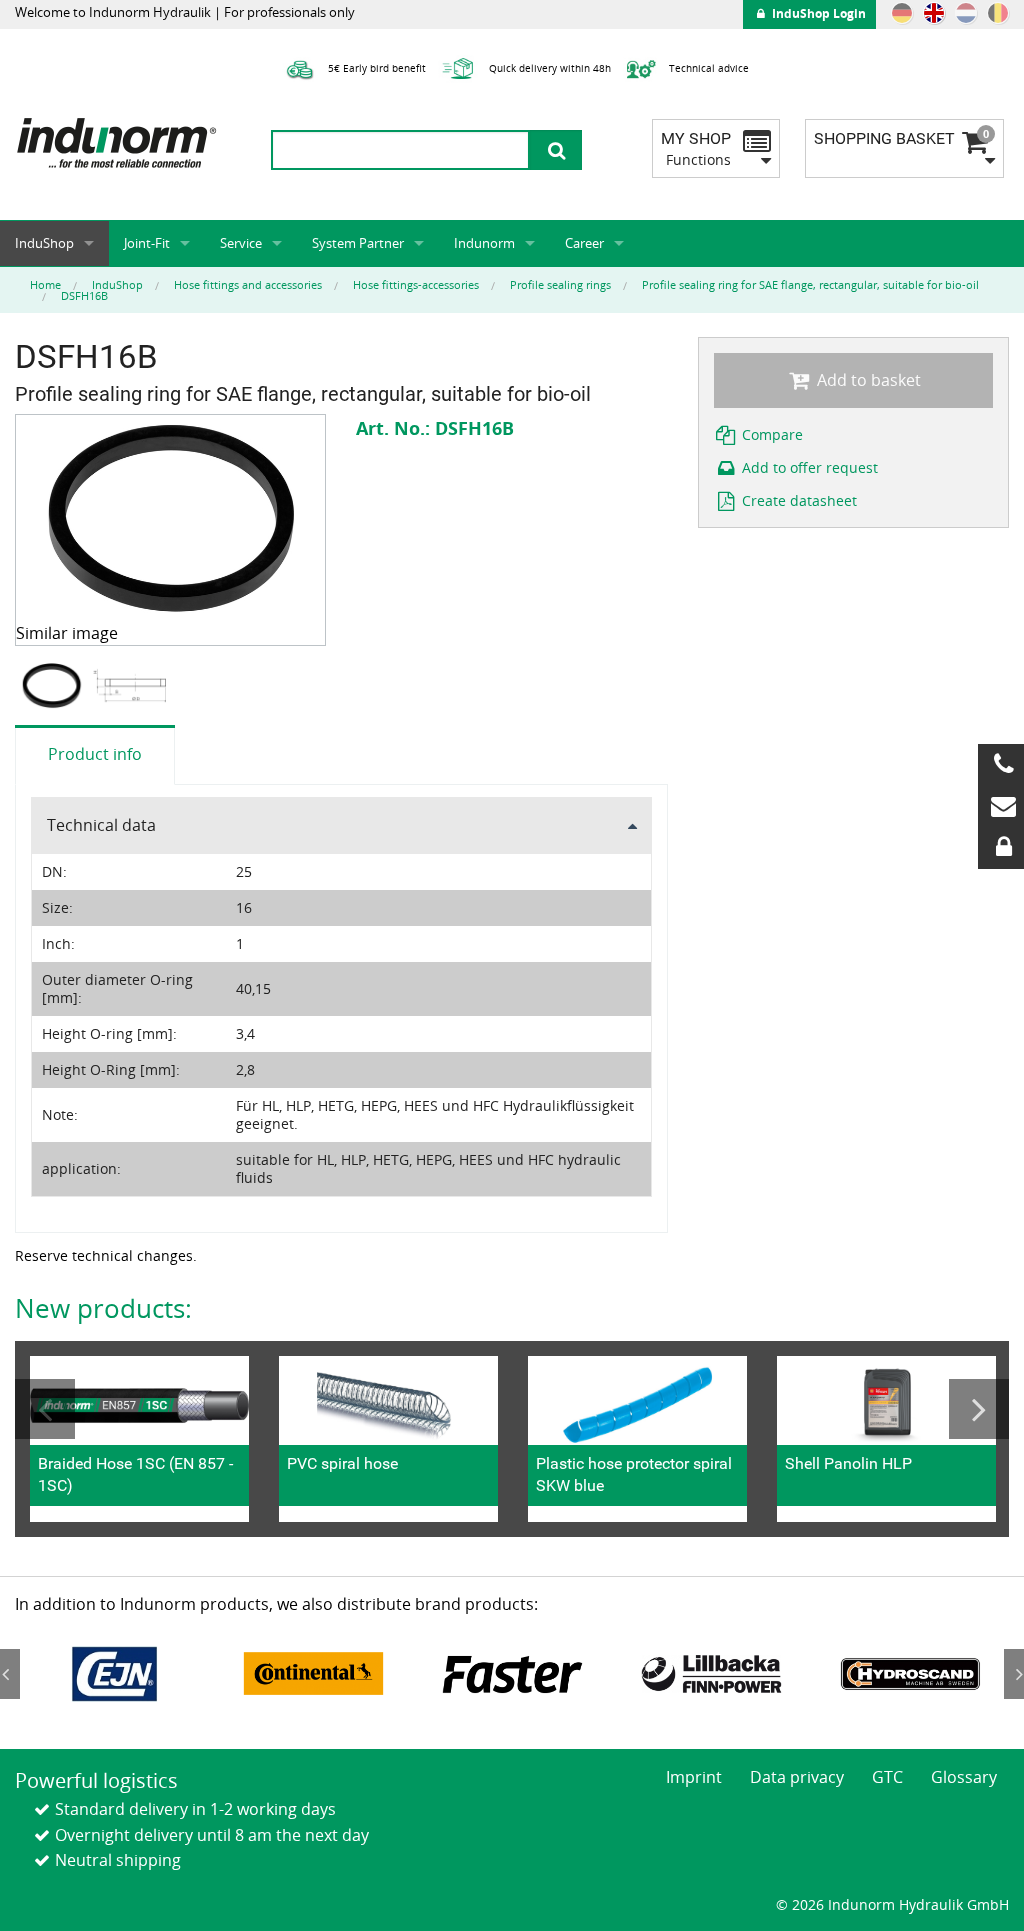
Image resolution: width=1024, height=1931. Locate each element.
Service (241, 243)
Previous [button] (45, 1409)
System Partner (358, 243)
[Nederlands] (966, 13)
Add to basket (867, 380)
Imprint (694, 1777)
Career (584, 243)
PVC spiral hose (342, 1463)
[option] (54, 685)
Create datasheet (797, 500)
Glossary (964, 1777)
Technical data (101, 825)
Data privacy (797, 1777)
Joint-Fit (147, 243)
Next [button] (979, 1409)
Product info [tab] (95, 754)
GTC (887, 1777)
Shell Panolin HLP (848, 1463)
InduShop (44, 243)
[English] (934, 13)
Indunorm (484, 243)
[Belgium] (998, 13)
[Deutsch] (902, 13)
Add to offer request (808, 467)
